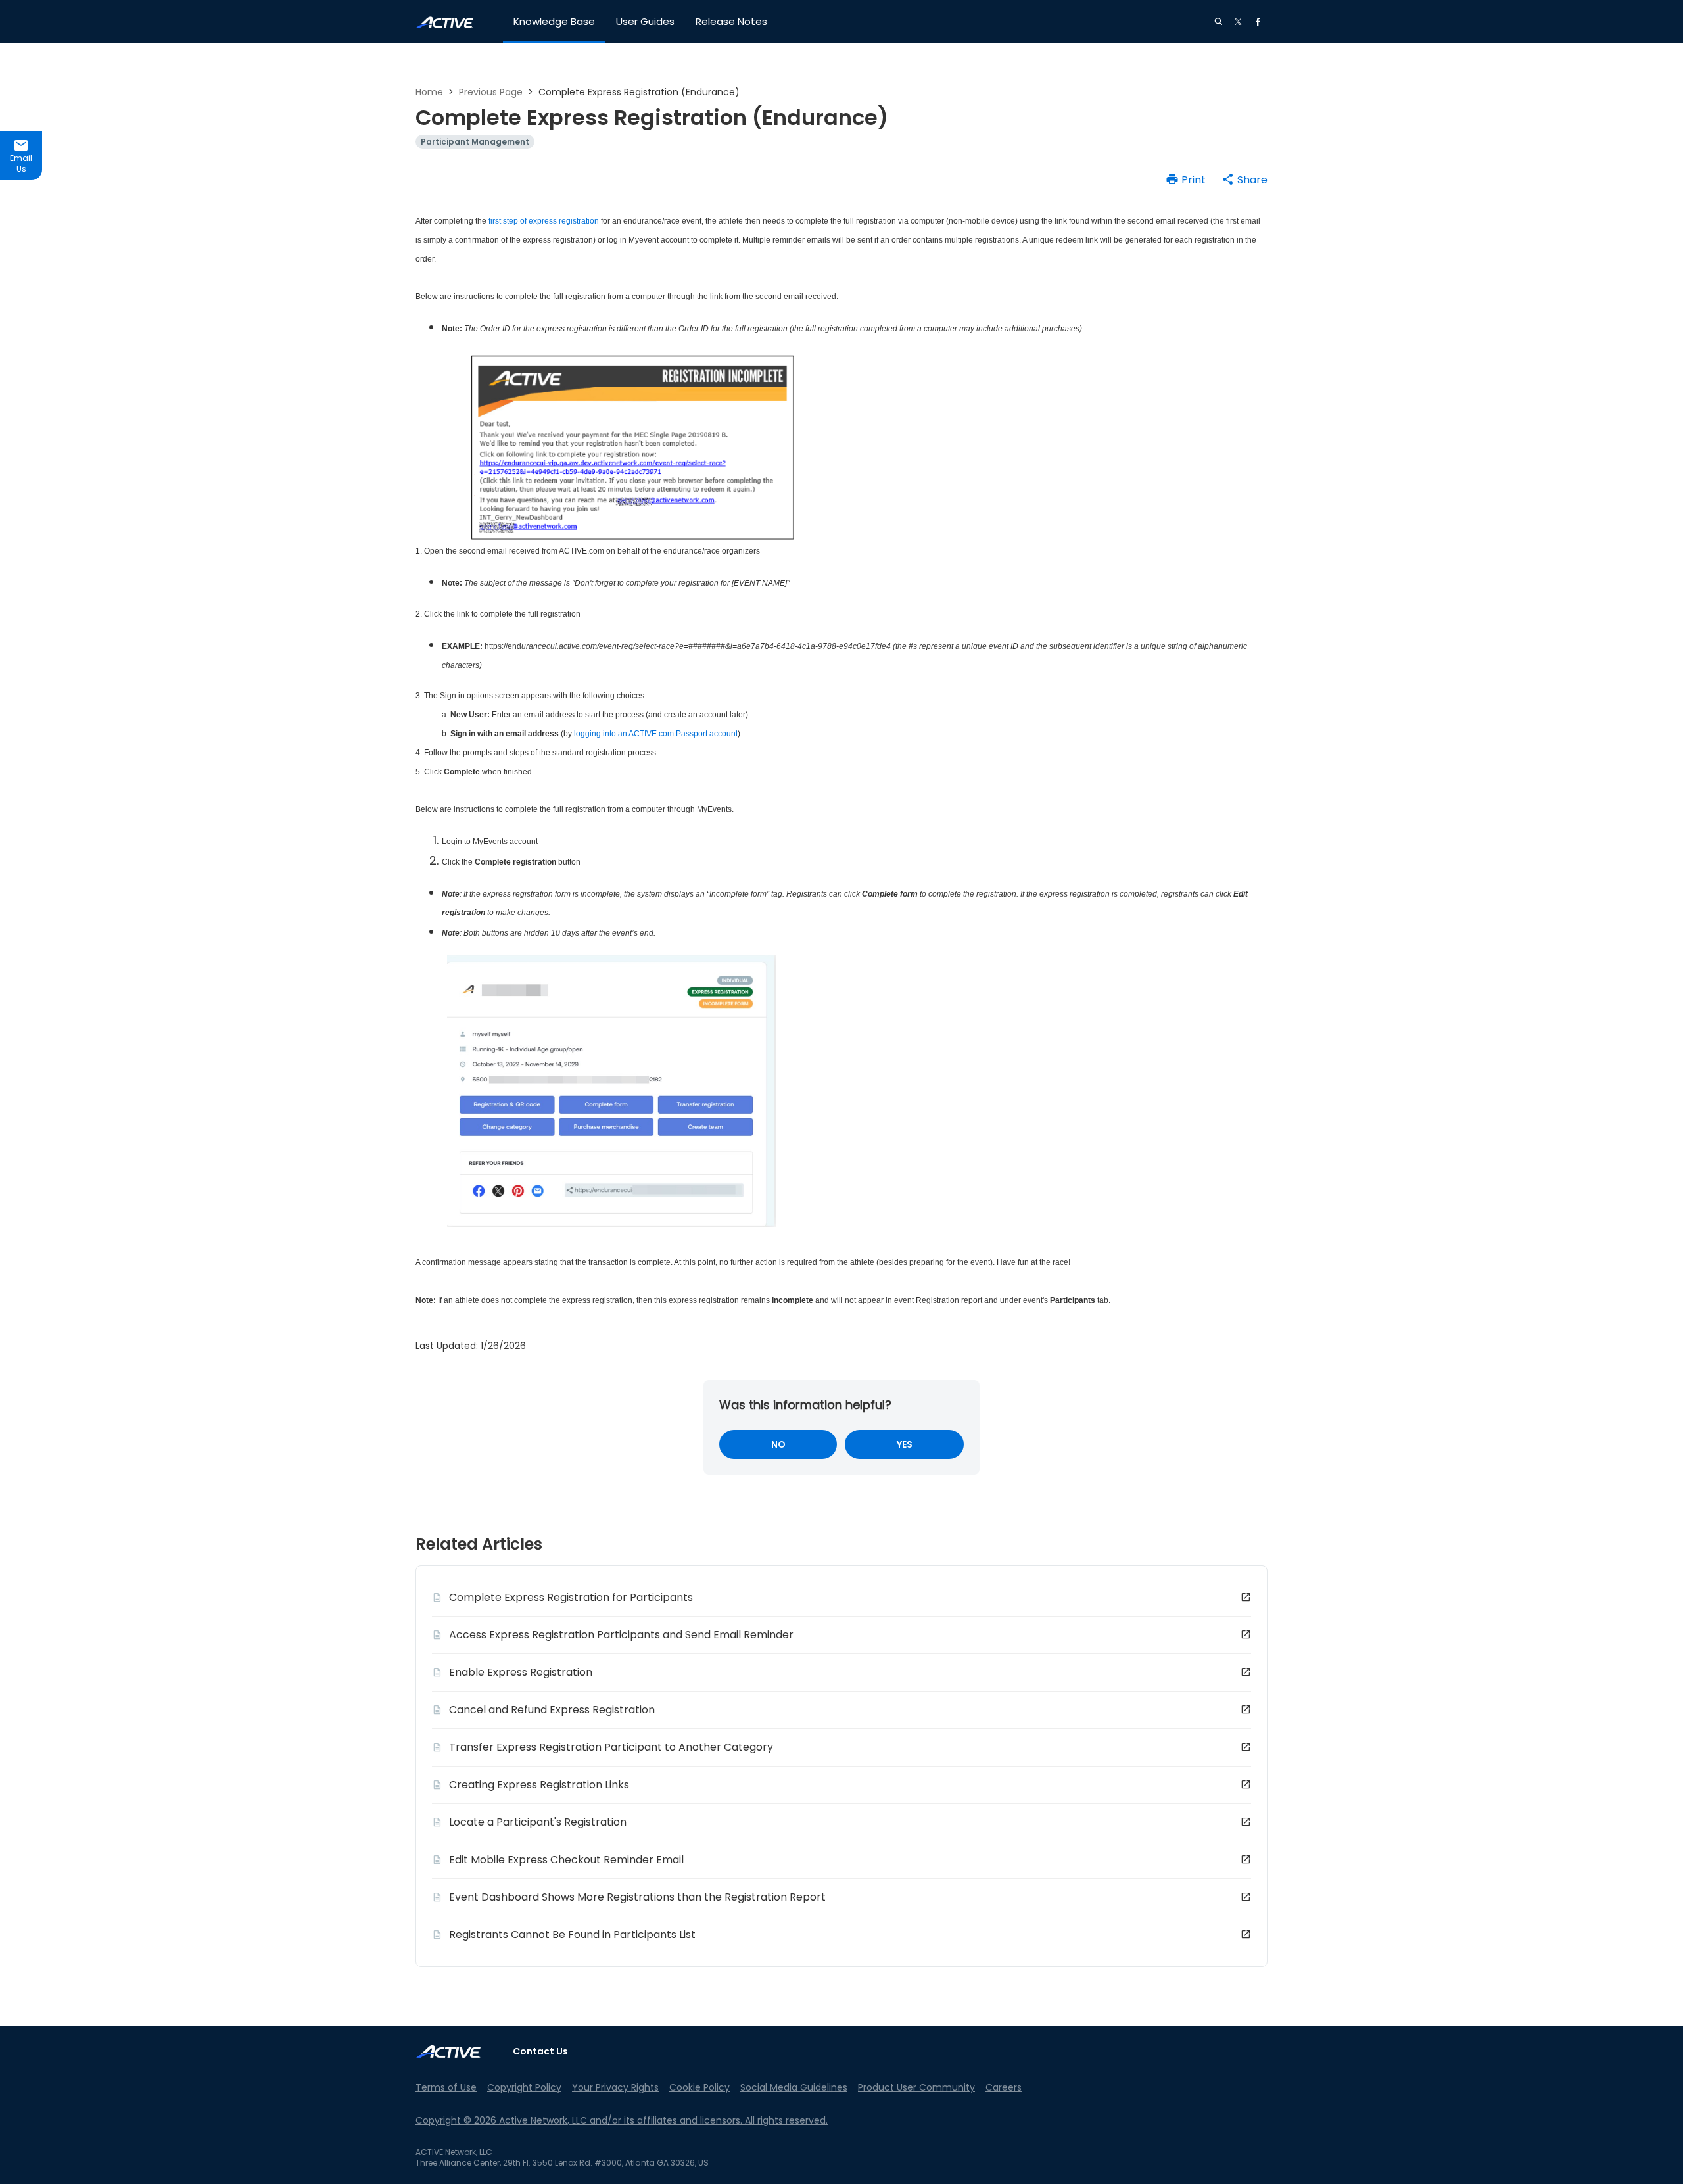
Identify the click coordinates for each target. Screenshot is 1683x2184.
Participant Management (475, 142)
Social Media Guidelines (794, 2087)
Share (1252, 180)
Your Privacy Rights (615, 2087)
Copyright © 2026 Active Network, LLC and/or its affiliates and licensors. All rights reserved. (622, 2120)
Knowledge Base (554, 21)
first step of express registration (544, 221)
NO (778, 1444)
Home (429, 92)
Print (1194, 180)
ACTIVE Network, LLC (454, 2152)
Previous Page (491, 92)
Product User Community (916, 2087)
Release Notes (731, 21)
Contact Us (540, 2051)
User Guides (645, 21)
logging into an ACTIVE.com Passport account (656, 734)
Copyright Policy (524, 2087)
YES (905, 1444)
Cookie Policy (699, 2087)
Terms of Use (446, 2087)
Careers (1004, 2087)
